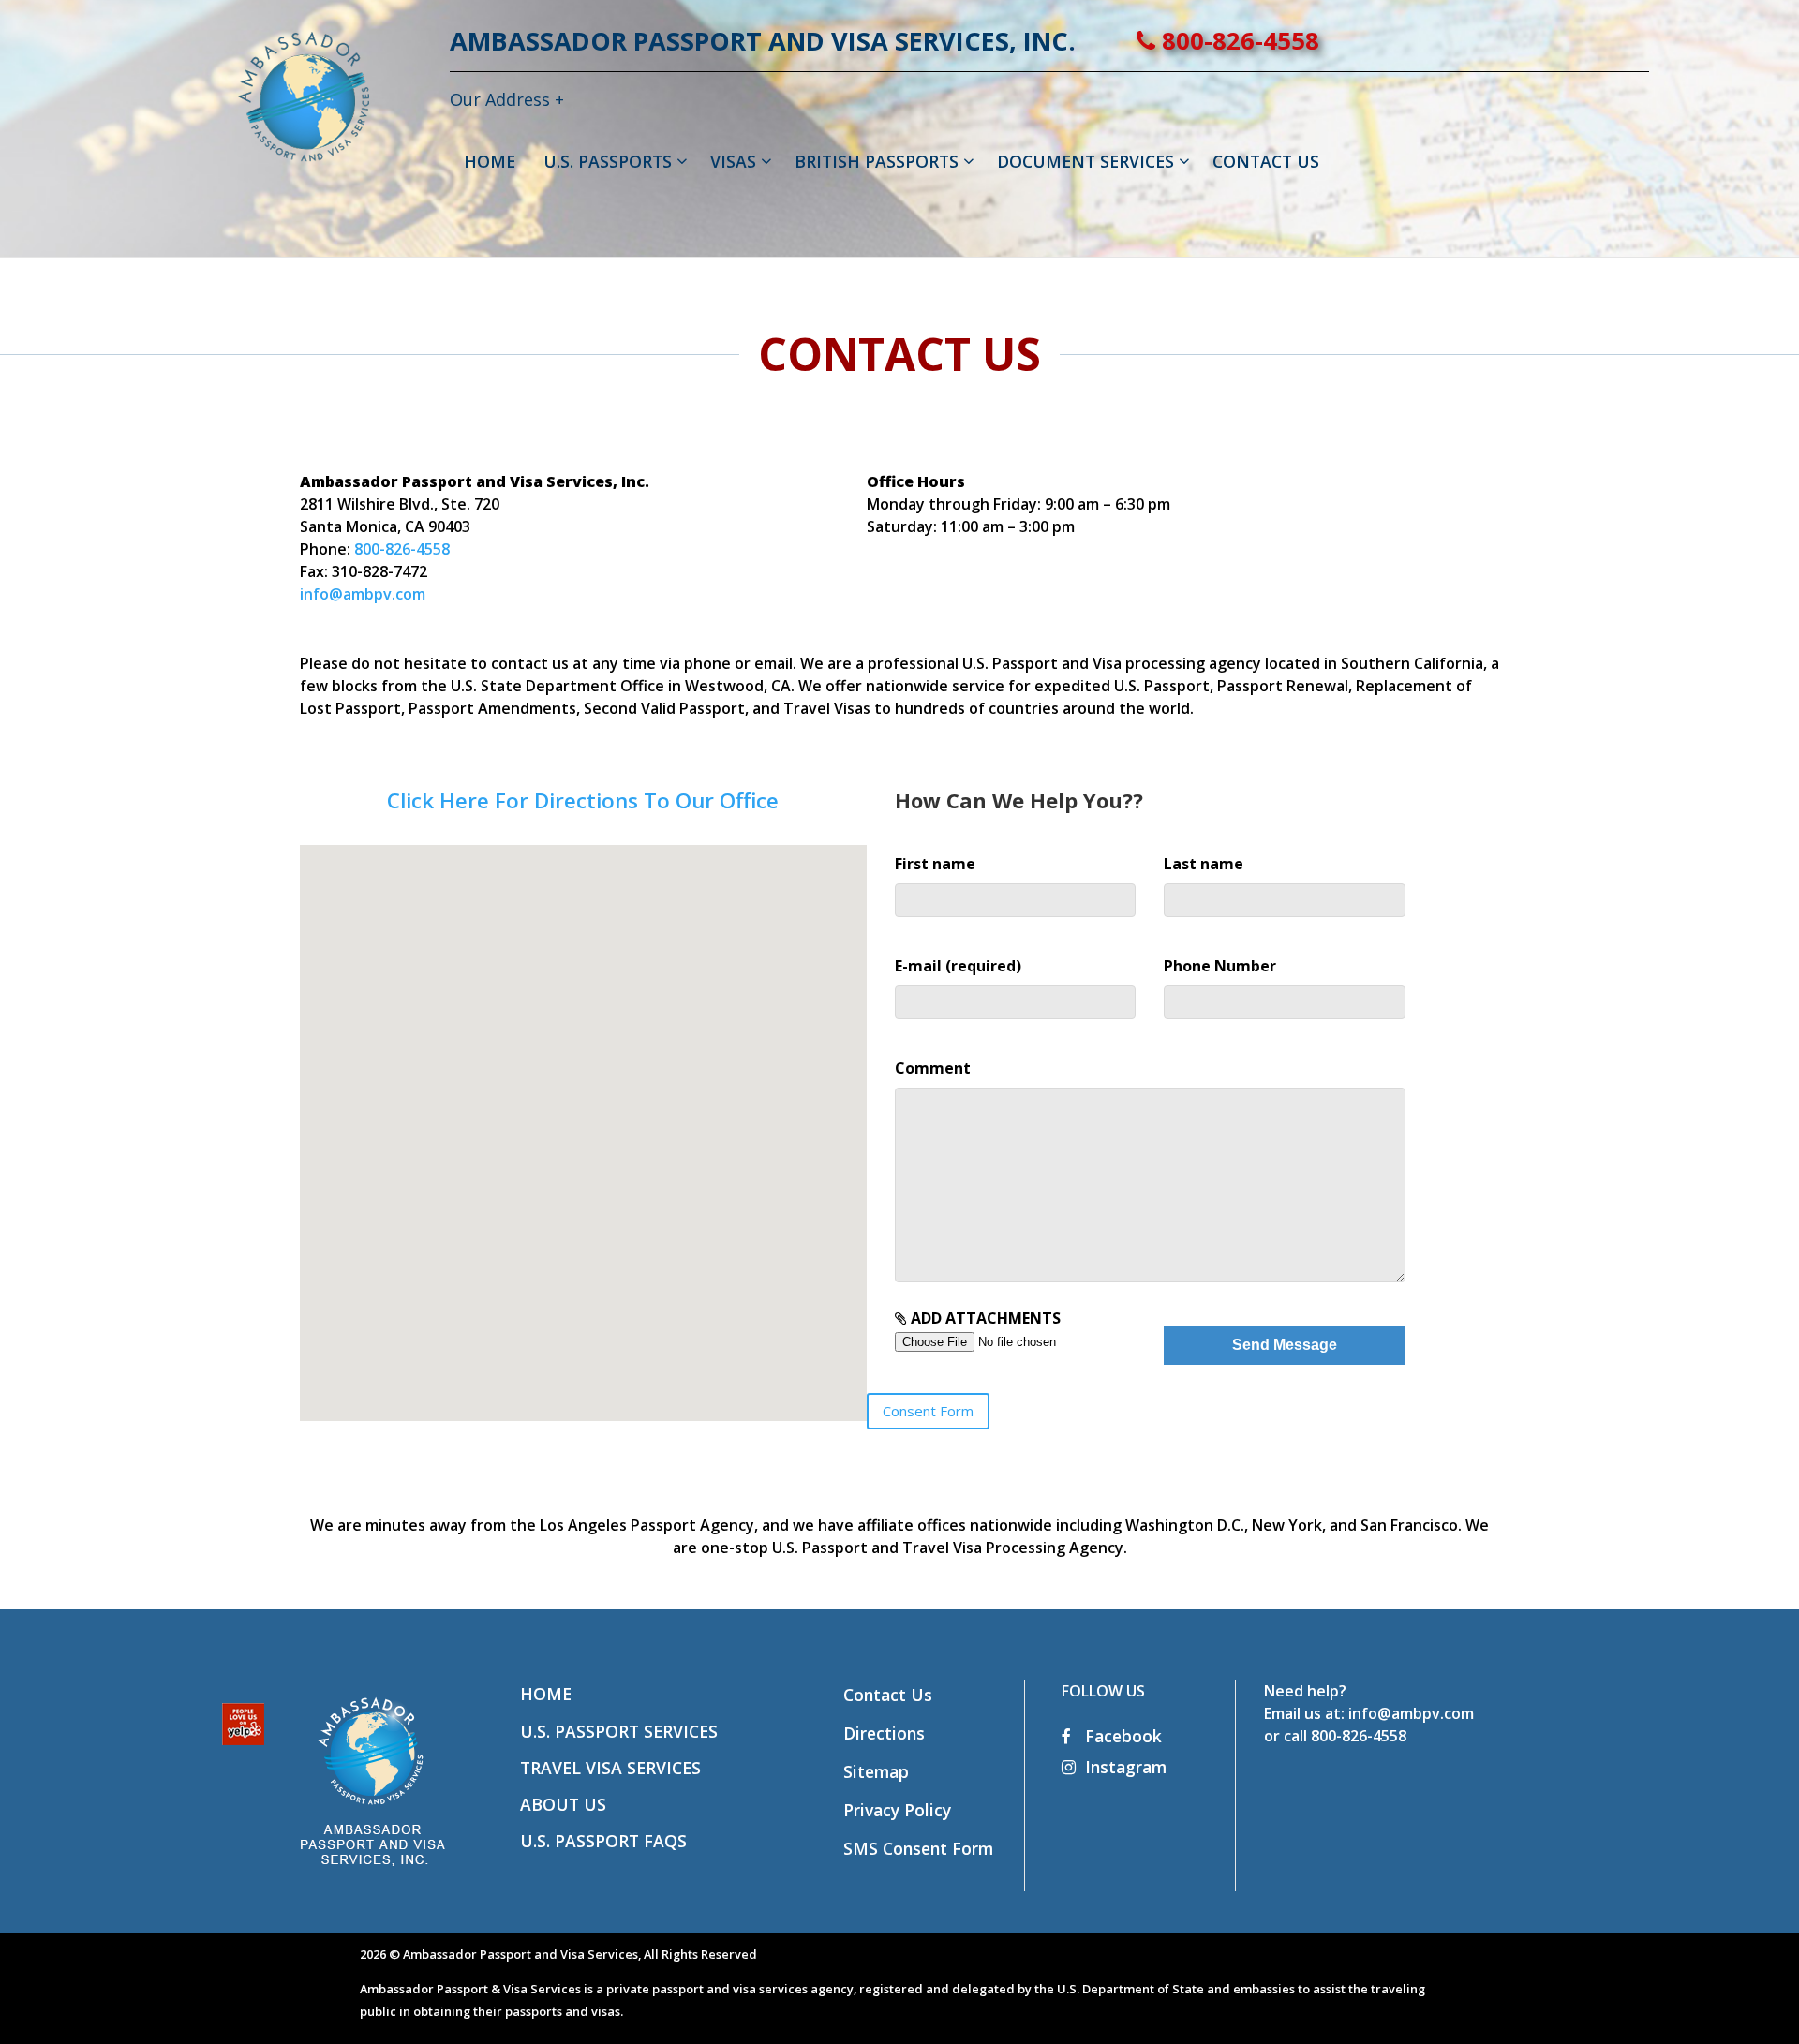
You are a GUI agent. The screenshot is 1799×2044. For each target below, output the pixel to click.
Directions (884, 1733)
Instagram (1126, 1767)
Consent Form (928, 1411)
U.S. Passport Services (619, 1731)
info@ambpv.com (363, 594)
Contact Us (888, 1695)
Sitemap (876, 1771)
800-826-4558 (1237, 41)
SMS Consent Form (918, 1848)
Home (546, 1694)
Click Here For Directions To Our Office (583, 800)
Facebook (1121, 1736)
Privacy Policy (897, 1810)
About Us (563, 1804)
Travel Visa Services (610, 1768)
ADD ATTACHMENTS (984, 1318)
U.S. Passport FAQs (603, 1841)
